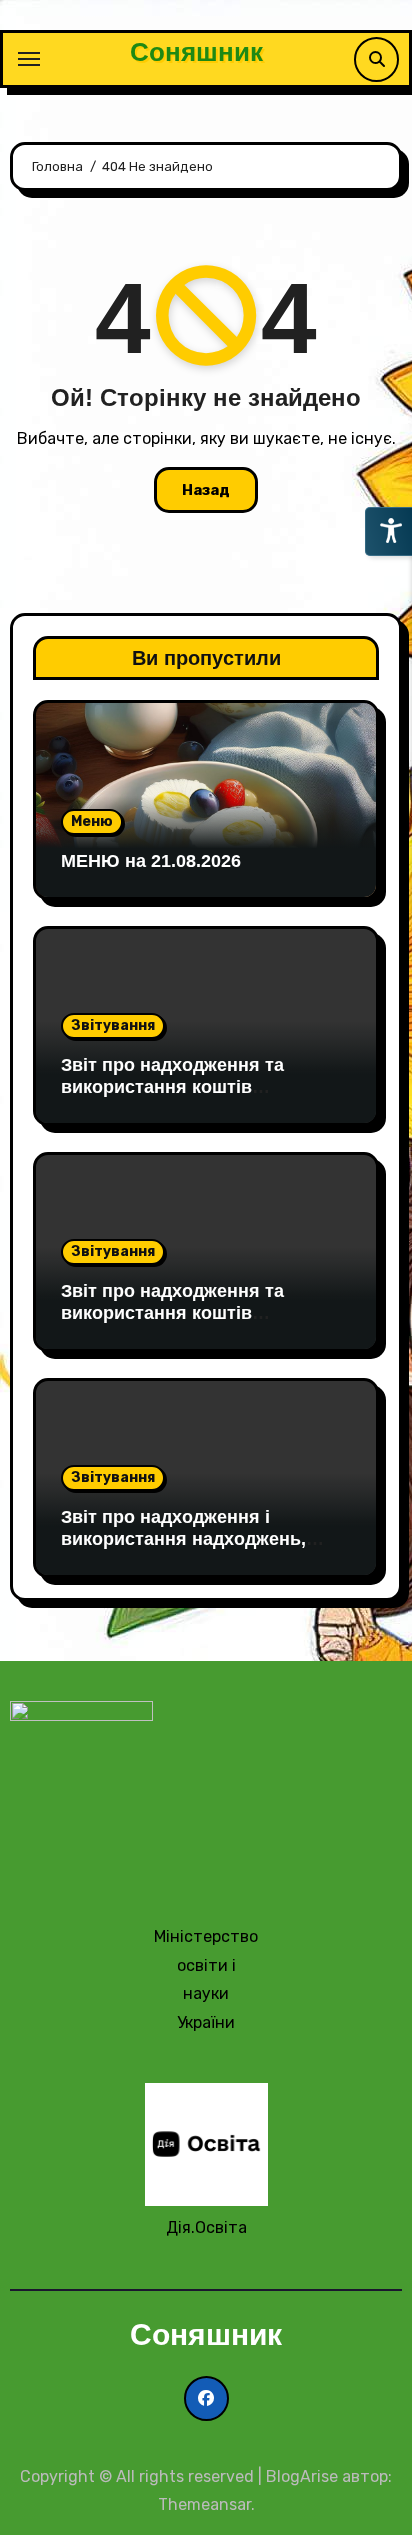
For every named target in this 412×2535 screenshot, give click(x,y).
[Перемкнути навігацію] (29, 59)
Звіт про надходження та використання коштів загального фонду (172, 1086)
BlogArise (302, 2476)
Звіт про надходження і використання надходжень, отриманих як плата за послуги (200, 1538)
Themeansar (204, 2504)
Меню (92, 821)
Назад (206, 490)
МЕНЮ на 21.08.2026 (151, 861)
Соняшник (196, 52)
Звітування (113, 1025)
